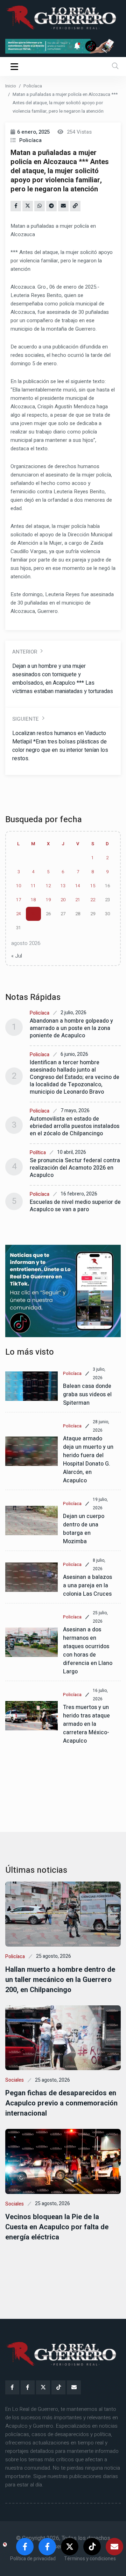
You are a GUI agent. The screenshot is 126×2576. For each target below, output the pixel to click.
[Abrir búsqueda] (115, 66)
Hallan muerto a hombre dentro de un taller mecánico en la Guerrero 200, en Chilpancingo (60, 1980)
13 (63, 886)
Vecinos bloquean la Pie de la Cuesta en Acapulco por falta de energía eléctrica (57, 2227)
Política (38, 1153)
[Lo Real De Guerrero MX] (12, 2387)
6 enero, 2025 (33, 132)
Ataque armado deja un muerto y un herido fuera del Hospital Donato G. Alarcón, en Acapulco (88, 1460)
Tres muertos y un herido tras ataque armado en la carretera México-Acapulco (86, 1724)
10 (19, 886)
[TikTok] (58, 2387)
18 (33, 900)
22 (93, 900)
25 (33, 914)
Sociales (15, 2080)
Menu (16, 66)
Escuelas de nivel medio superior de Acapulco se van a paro (75, 1206)
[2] (63, 46)
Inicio (11, 86)
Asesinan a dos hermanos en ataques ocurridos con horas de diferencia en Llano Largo (88, 1651)
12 (48, 886)
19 (48, 900)
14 (78, 886)
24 (19, 914)
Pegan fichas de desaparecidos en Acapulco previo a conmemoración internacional (61, 2103)
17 (19, 900)
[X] (43, 2387)
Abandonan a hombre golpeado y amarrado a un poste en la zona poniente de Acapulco (71, 1028)
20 (63, 900)
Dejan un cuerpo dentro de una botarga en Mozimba (84, 1529)
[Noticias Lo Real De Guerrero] (28, 2387)
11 (33, 886)
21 (78, 900)
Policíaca (33, 86)
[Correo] (74, 2387)
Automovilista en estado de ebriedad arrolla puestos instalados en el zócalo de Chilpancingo (75, 1126)
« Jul (17, 956)
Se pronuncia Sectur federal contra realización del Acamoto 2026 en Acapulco (75, 1168)
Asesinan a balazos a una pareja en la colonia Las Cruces (87, 1586)
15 (93, 886)
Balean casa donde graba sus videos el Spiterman (87, 1395)
